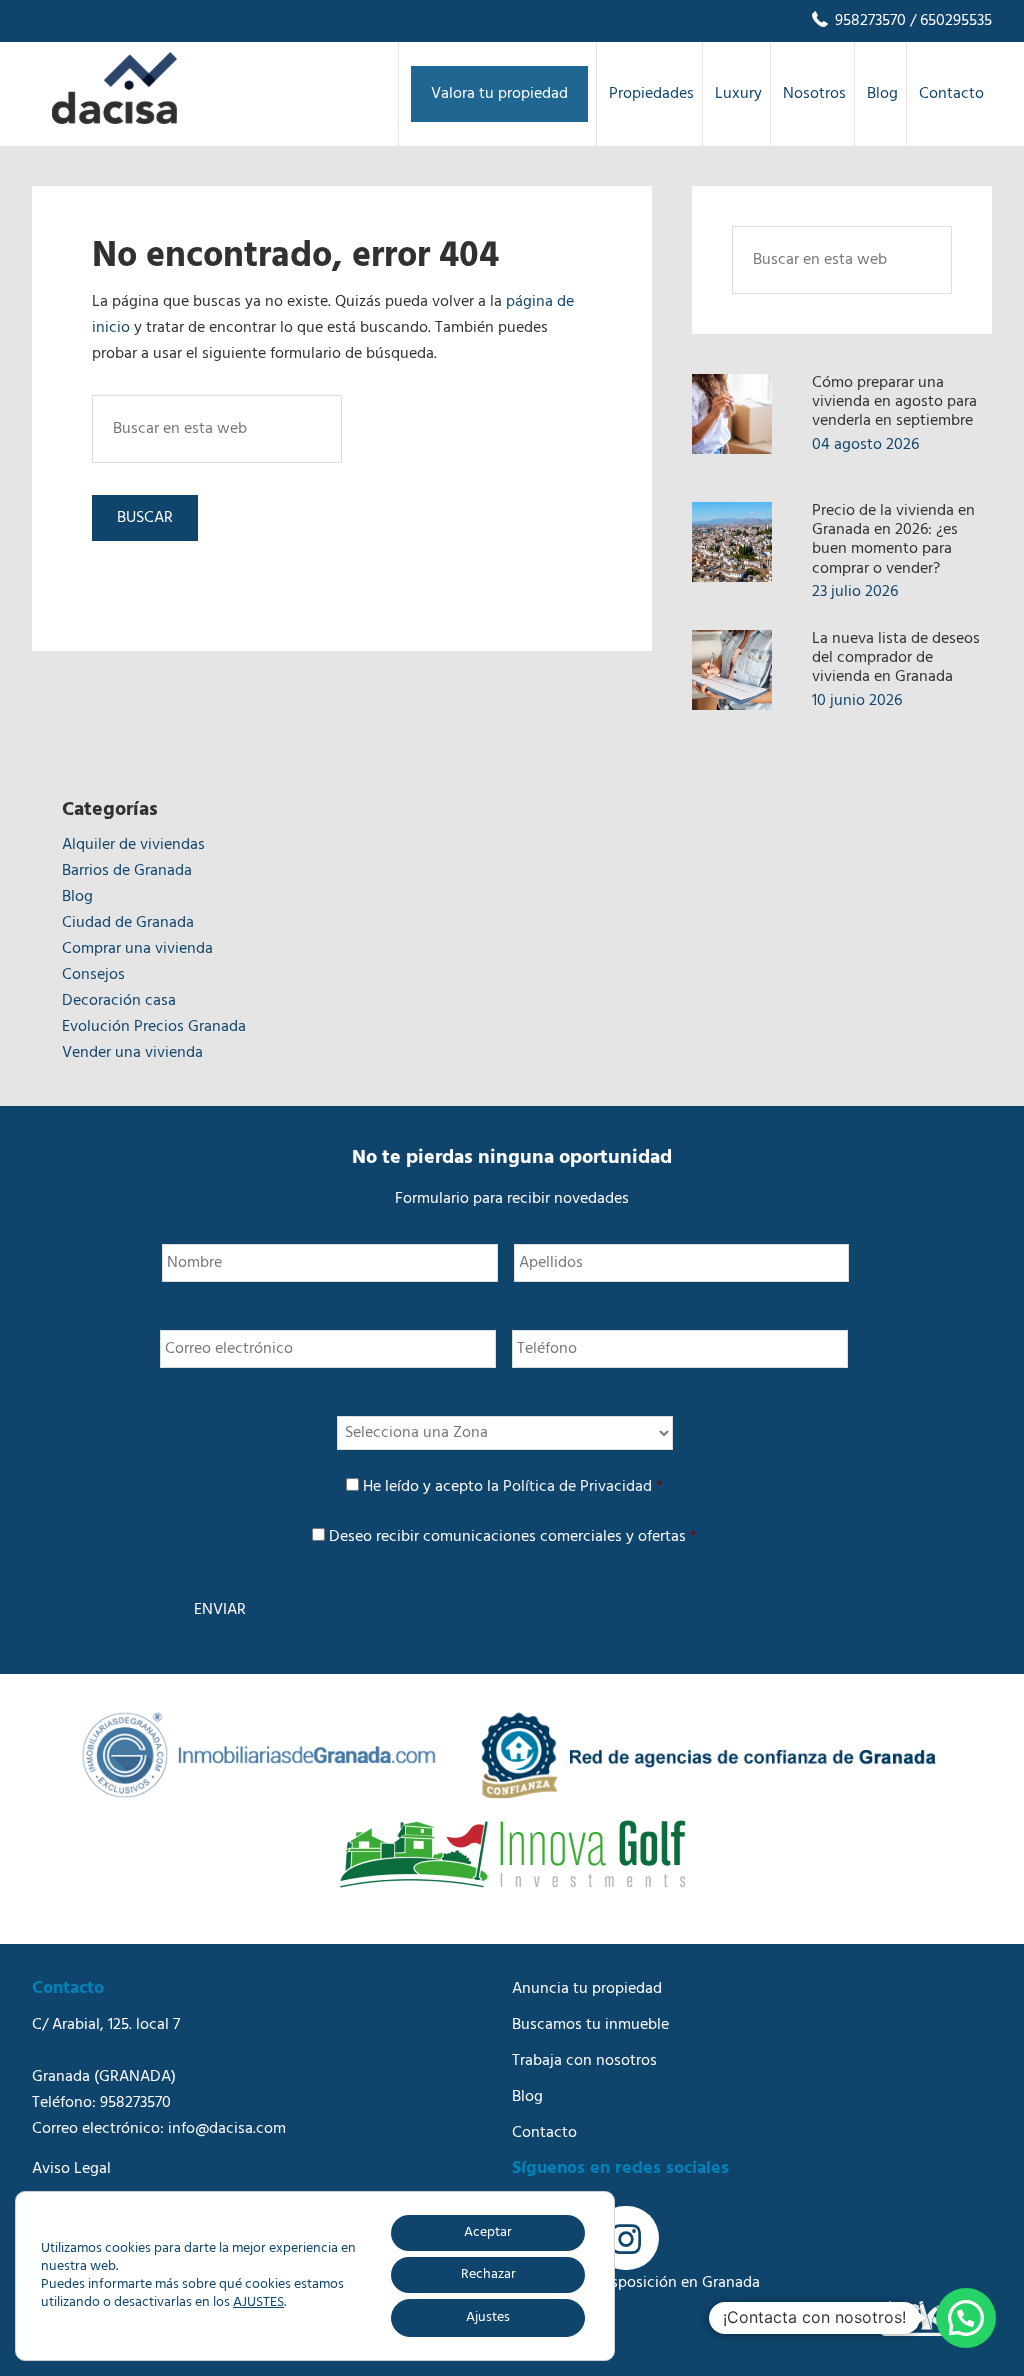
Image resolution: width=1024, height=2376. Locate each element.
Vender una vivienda (132, 1053)
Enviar (220, 1610)
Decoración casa (119, 1001)
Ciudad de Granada (128, 923)
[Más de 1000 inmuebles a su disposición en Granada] (114, 120)
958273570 (868, 21)
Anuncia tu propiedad (587, 1989)
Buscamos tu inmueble (590, 2025)
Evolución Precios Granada (154, 1027)
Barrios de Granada (127, 871)
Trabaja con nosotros (584, 2061)
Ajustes (488, 2317)
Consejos (93, 975)
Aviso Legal (71, 2169)
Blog (77, 897)
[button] (966, 2318)
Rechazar (488, 2274)
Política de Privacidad (577, 1487)
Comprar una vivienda (137, 949)
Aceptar (488, 2232)
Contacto (544, 2133)
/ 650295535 (949, 21)
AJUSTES (258, 2303)
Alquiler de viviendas (133, 845)
